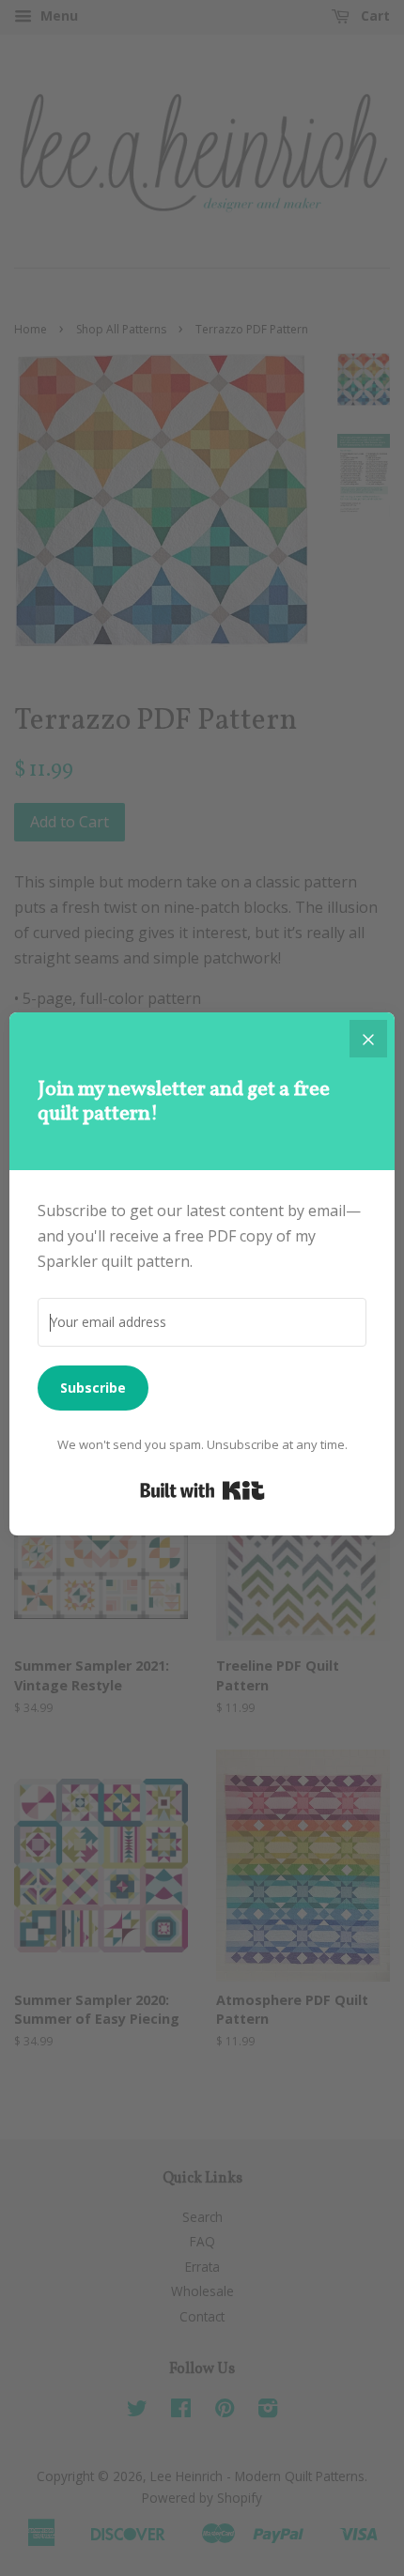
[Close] (368, 1039)
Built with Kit (202, 1490)
